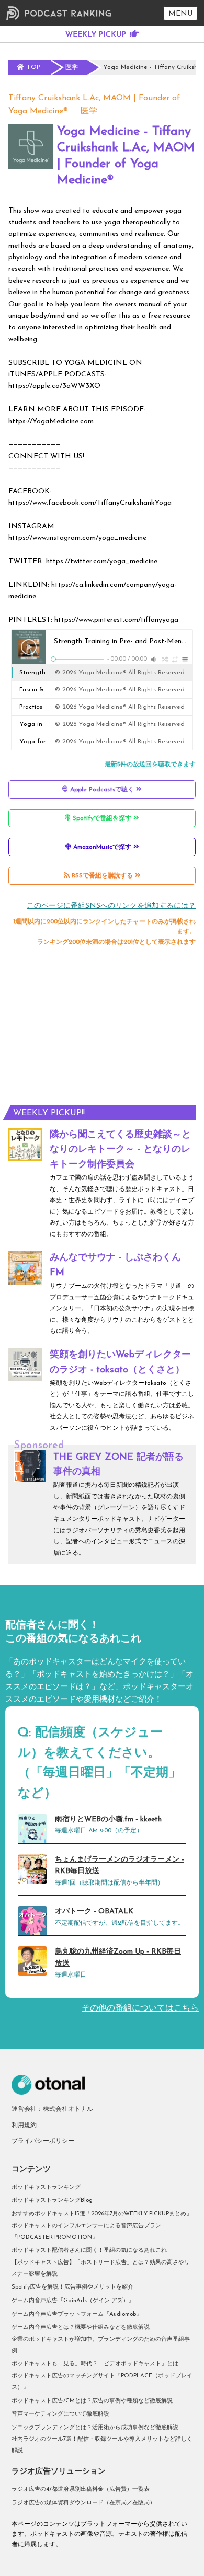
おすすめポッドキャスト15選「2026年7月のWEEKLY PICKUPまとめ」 (102, 2214)
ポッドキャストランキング (46, 2187)
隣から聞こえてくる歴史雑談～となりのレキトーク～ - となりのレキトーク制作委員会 (120, 1150)
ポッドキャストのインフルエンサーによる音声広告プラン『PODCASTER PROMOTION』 (86, 2232)
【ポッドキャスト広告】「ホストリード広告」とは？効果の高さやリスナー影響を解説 (101, 2268)
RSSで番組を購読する (102, 876)
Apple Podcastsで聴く (102, 790)
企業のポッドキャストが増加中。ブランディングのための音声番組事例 (101, 2345)
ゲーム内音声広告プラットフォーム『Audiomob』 (77, 2314)
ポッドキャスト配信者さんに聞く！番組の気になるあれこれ (89, 2251)
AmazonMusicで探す (102, 847)
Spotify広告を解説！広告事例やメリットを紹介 (72, 2287)
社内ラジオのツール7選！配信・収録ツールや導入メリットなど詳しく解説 (102, 2445)
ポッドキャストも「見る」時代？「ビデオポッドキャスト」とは (95, 2364)
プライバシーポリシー (43, 2141)
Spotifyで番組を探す (102, 818)
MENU (180, 14)
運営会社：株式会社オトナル (52, 2109)
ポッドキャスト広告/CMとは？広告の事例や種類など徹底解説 (92, 2401)
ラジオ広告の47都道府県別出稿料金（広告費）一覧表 (81, 2490)
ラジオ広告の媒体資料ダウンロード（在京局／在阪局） (83, 2503)
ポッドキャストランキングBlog (52, 2200)
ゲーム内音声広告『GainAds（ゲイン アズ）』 (73, 2301)
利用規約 (24, 2126)
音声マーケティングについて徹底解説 (60, 2414)
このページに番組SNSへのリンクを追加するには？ (111, 906)
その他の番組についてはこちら (140, 2008)
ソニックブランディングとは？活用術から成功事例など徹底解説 (95, 2428)
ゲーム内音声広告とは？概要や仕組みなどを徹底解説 (81, 2327)
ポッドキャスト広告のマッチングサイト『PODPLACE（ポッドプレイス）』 (102, 2382)
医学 (89, 111)
